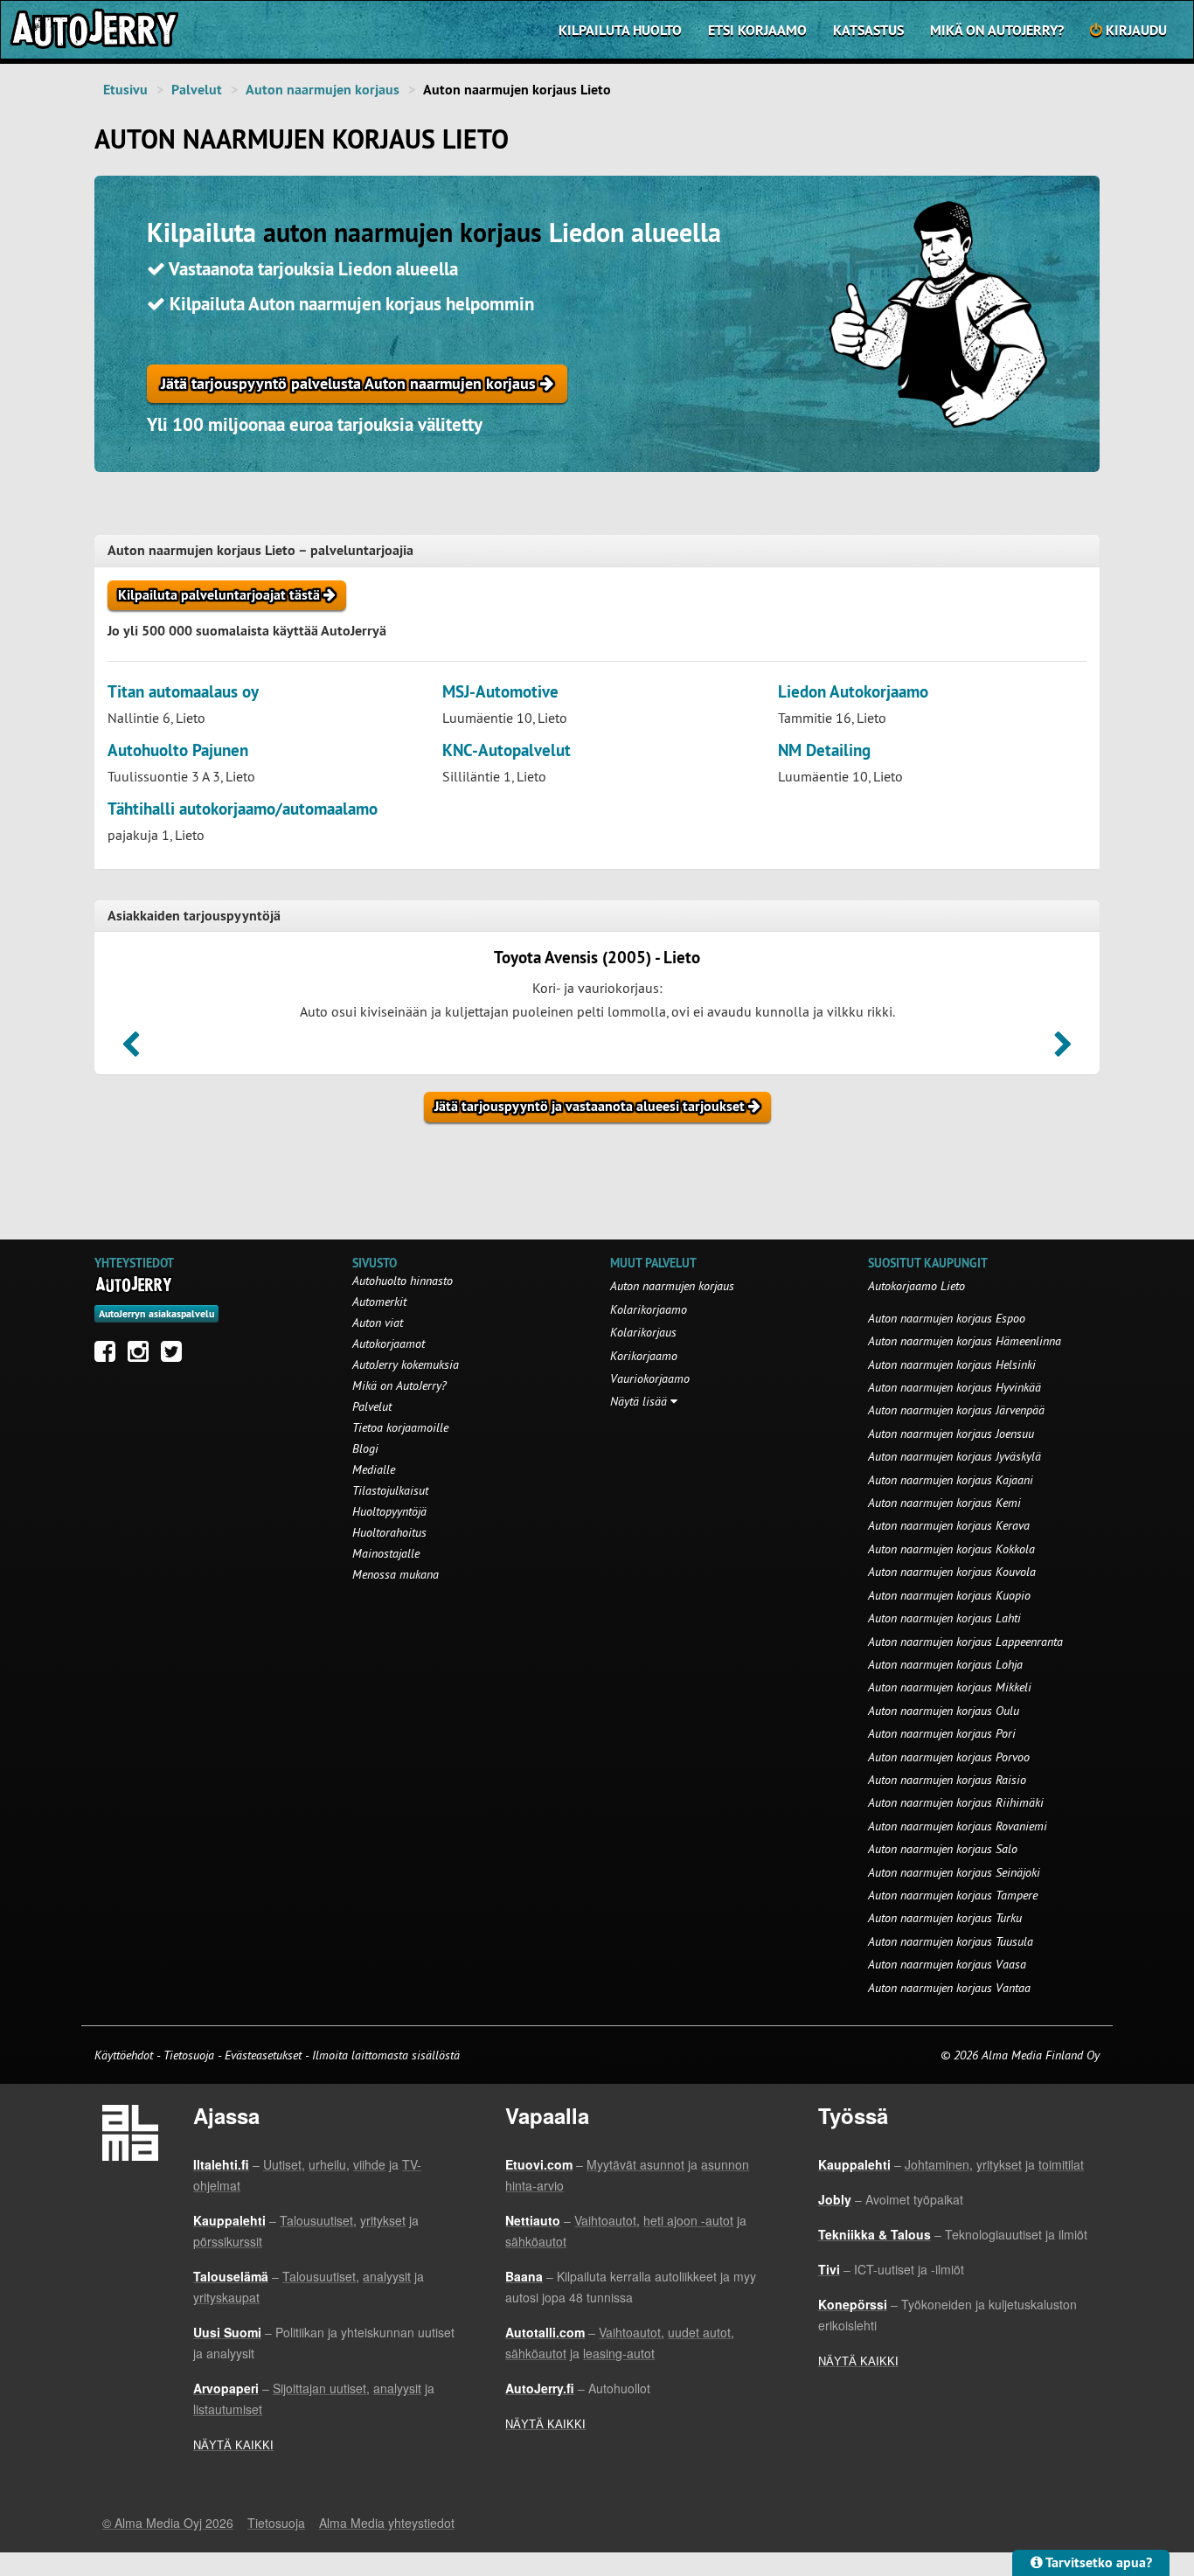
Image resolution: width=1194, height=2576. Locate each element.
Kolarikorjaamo (649, 1309)
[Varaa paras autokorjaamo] (134, 1284)
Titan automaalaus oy (183, 692)
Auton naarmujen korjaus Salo (943, 1849)
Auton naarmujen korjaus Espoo (947, 1318)
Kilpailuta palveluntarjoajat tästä (221, 595)
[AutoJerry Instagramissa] (142, 1356)
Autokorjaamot (389, 1344)
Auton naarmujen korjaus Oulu (944, 1711)
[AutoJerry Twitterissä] (176, 1356)
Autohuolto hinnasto (403, 1281)
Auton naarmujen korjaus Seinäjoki (954, 1872)
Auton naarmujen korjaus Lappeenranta (965, 1642)
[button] (131, 1050)
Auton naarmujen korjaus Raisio (947, 1780)
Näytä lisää (640, 1401)
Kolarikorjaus (643, 1332)
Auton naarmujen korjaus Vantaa (949, 1988)
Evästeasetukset (263, 2055)
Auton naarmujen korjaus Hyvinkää (955, 1387)
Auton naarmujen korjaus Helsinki (952, 1364)
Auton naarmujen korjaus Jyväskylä (955, 1456)
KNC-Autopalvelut (507, 750)
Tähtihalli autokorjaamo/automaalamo (243, 809)
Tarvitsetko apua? (1097, 2562)
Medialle (374, 1469)
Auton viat (378, 1323)
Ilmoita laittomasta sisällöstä (386, 2055)
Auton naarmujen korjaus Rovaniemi (958, 1826)
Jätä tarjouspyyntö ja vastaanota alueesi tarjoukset (591, 1106)
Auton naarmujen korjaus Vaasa (947, 1964)
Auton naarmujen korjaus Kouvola (952, 1572)
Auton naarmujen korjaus (323, 90)
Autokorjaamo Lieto (916, 1286)
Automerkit (379, 1302)
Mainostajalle (386, 1553)
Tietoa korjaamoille (400, 1427)
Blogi (365, 1448)
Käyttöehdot (125, 2055)
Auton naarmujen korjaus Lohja (945, 1664)
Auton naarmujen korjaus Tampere (953, 1895)
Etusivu (125, 90)
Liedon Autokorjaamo (853, 692)
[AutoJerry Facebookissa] (109, 1356)
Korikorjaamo (644, 1356)
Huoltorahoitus (389, 1532)
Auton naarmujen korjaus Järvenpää (956, 1410)
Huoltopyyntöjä (389, 1511)
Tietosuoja (189, 2055)
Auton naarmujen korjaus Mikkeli (950, 1687)
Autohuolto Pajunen (178, 750)
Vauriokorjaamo (650, 1378)
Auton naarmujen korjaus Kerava (949, 1525)
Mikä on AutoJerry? (997, 30)
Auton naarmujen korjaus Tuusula (951, 1941)
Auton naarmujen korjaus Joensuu (951, 1434)
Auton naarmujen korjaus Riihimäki (956, 1802)
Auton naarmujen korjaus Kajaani (951, 1480)
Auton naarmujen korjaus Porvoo (949, 1757)
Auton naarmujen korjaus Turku (945, 1918)
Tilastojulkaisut (390, 1490)
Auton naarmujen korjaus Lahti (944, 1618)
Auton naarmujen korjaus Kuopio (949, 1595)
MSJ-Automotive (500, 692)
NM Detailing (824, 750)
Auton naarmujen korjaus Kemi (944, 1503)
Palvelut (197, 90)
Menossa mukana (396, 1574)
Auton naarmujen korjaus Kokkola (951, 1549)
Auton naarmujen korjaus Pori (942, 1733)
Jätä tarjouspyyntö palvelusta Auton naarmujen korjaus (351, 383)
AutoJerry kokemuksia (406, 1364)
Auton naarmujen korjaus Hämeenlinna (965, 1341)
